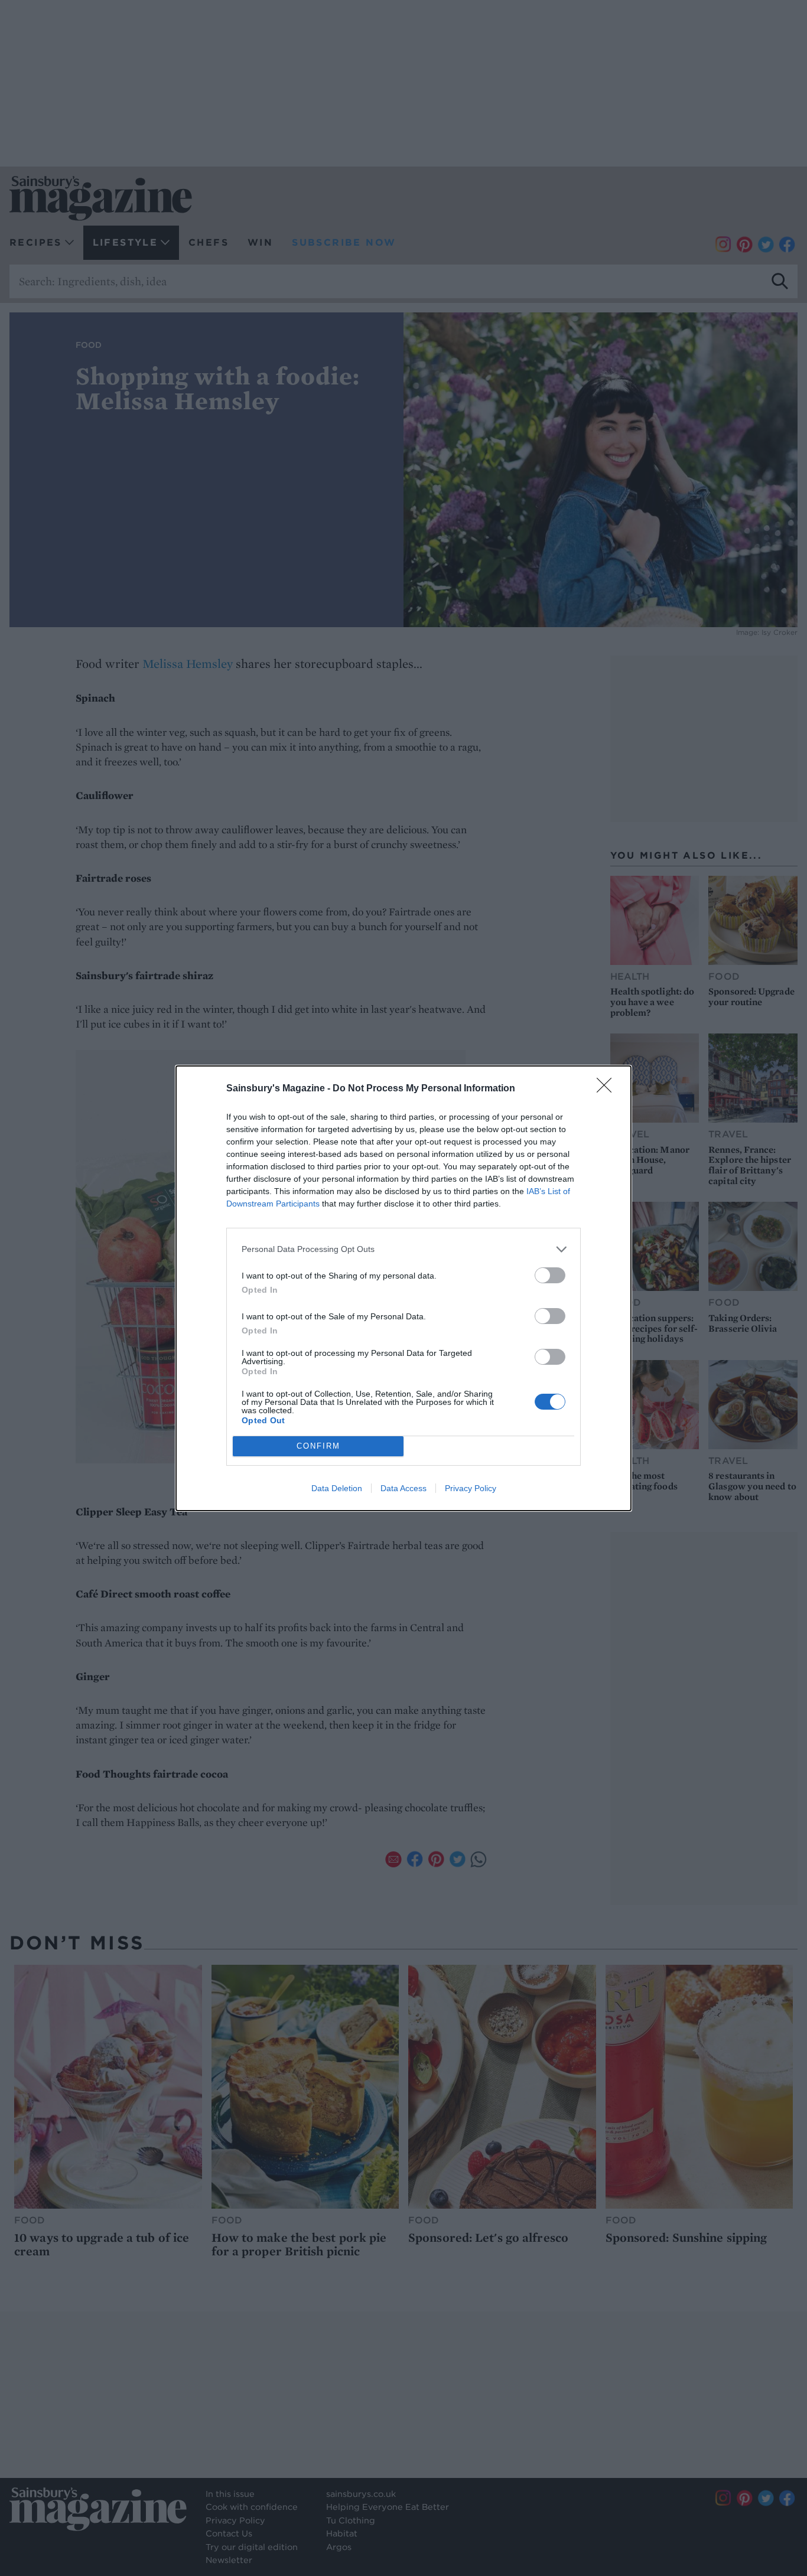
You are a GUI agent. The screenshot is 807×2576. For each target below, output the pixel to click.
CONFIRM (318, 1446)
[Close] (608, 1089)
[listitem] (403, 1249)
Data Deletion (337, 1488)
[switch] (550, 1275)
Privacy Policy (471, 1488)
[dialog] (403, 1288)
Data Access (403, 1488)
